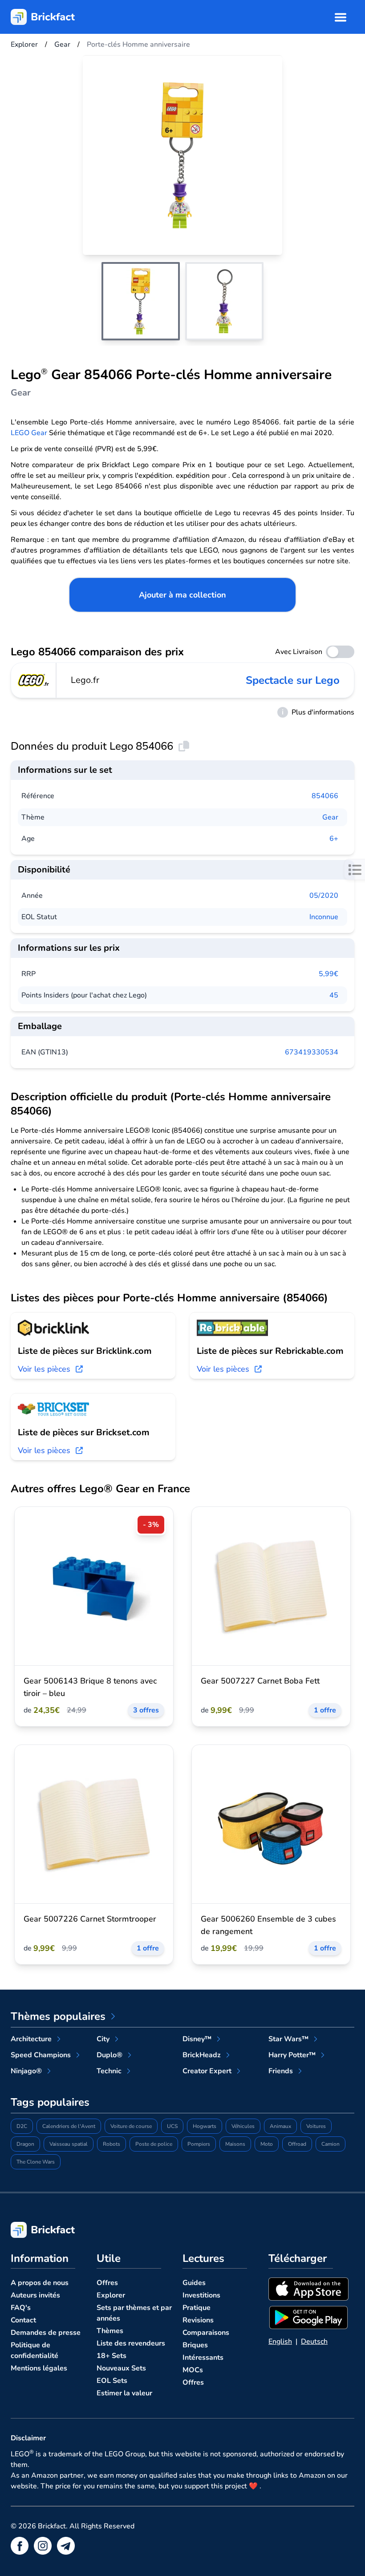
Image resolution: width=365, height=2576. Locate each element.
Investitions (201, 2295)
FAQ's (21, 2308)
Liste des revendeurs (131, 2343)
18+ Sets (112, 2356)
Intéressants (203, 2358)
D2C (22, 2126)
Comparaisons (206, 2333)
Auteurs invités (35, 2295)
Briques (195, 2345)
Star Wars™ (288, 2039)
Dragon (25, 2144)
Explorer (111, 2295)
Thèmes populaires (58, 2016)
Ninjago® (26, 2071)
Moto (267, 2144)
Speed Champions (41, 2055)
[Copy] (184, 746)
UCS (172, 2126)
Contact (23, 2320)
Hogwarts (205, 2126)
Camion (331, 2144)
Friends (281, 2071)
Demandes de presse (46, 2333)
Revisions (198, 2320)
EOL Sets (112, 2381)
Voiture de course (131, 2126)
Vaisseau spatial (69, 2144)
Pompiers (199, 2144)
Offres (107, 2283)
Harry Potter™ (292, 2055)
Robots (112, 2144)
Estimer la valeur (124, 2393)
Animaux (280, 2126)
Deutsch (314, 2342)
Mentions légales (39, 2368)
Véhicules (243, 2126)
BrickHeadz (202, 2055)
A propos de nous (40, 2283)
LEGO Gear (29, 433)
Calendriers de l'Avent (69, 2126)
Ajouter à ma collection (182, 595)
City (103, 2039)
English (280, 2342)
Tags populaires (50, 2102)
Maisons (235, 2144)
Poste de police (154, 2144)
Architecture (31, 2039)
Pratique (197, 2308)
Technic (109, 2071)
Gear (330, 817)
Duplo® (109, 2055)
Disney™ (197, 2039)
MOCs (193, 2370)
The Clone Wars (36, 2162)
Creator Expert (207, 2071)
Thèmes (110, 2331)
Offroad (297, 2144)
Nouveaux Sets (121, 2368)
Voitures (316, 2126)
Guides (194, 2283)
